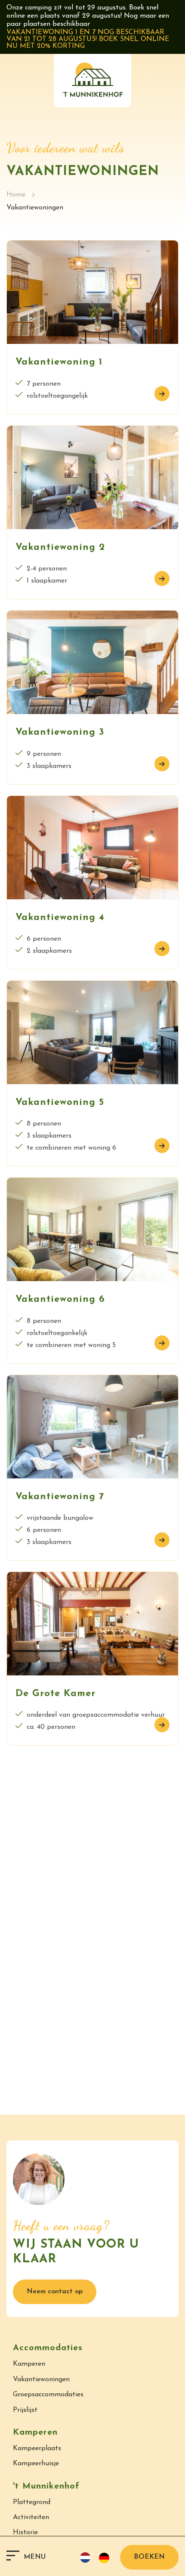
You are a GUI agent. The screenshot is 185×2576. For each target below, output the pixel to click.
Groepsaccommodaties (48, 2395)
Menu (35, 2557)
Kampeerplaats (37, 2448)
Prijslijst (25, 2410)
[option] (106, 2558)
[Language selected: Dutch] (98, 2557)
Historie (25, 2532)
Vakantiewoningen (41, 2380)
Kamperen (29, 2364)
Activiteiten (31, 2517)
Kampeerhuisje (36, 2464)
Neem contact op (55, 2292)
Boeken (149, 2557)
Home (16, 195)
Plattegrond (32, 2502)
